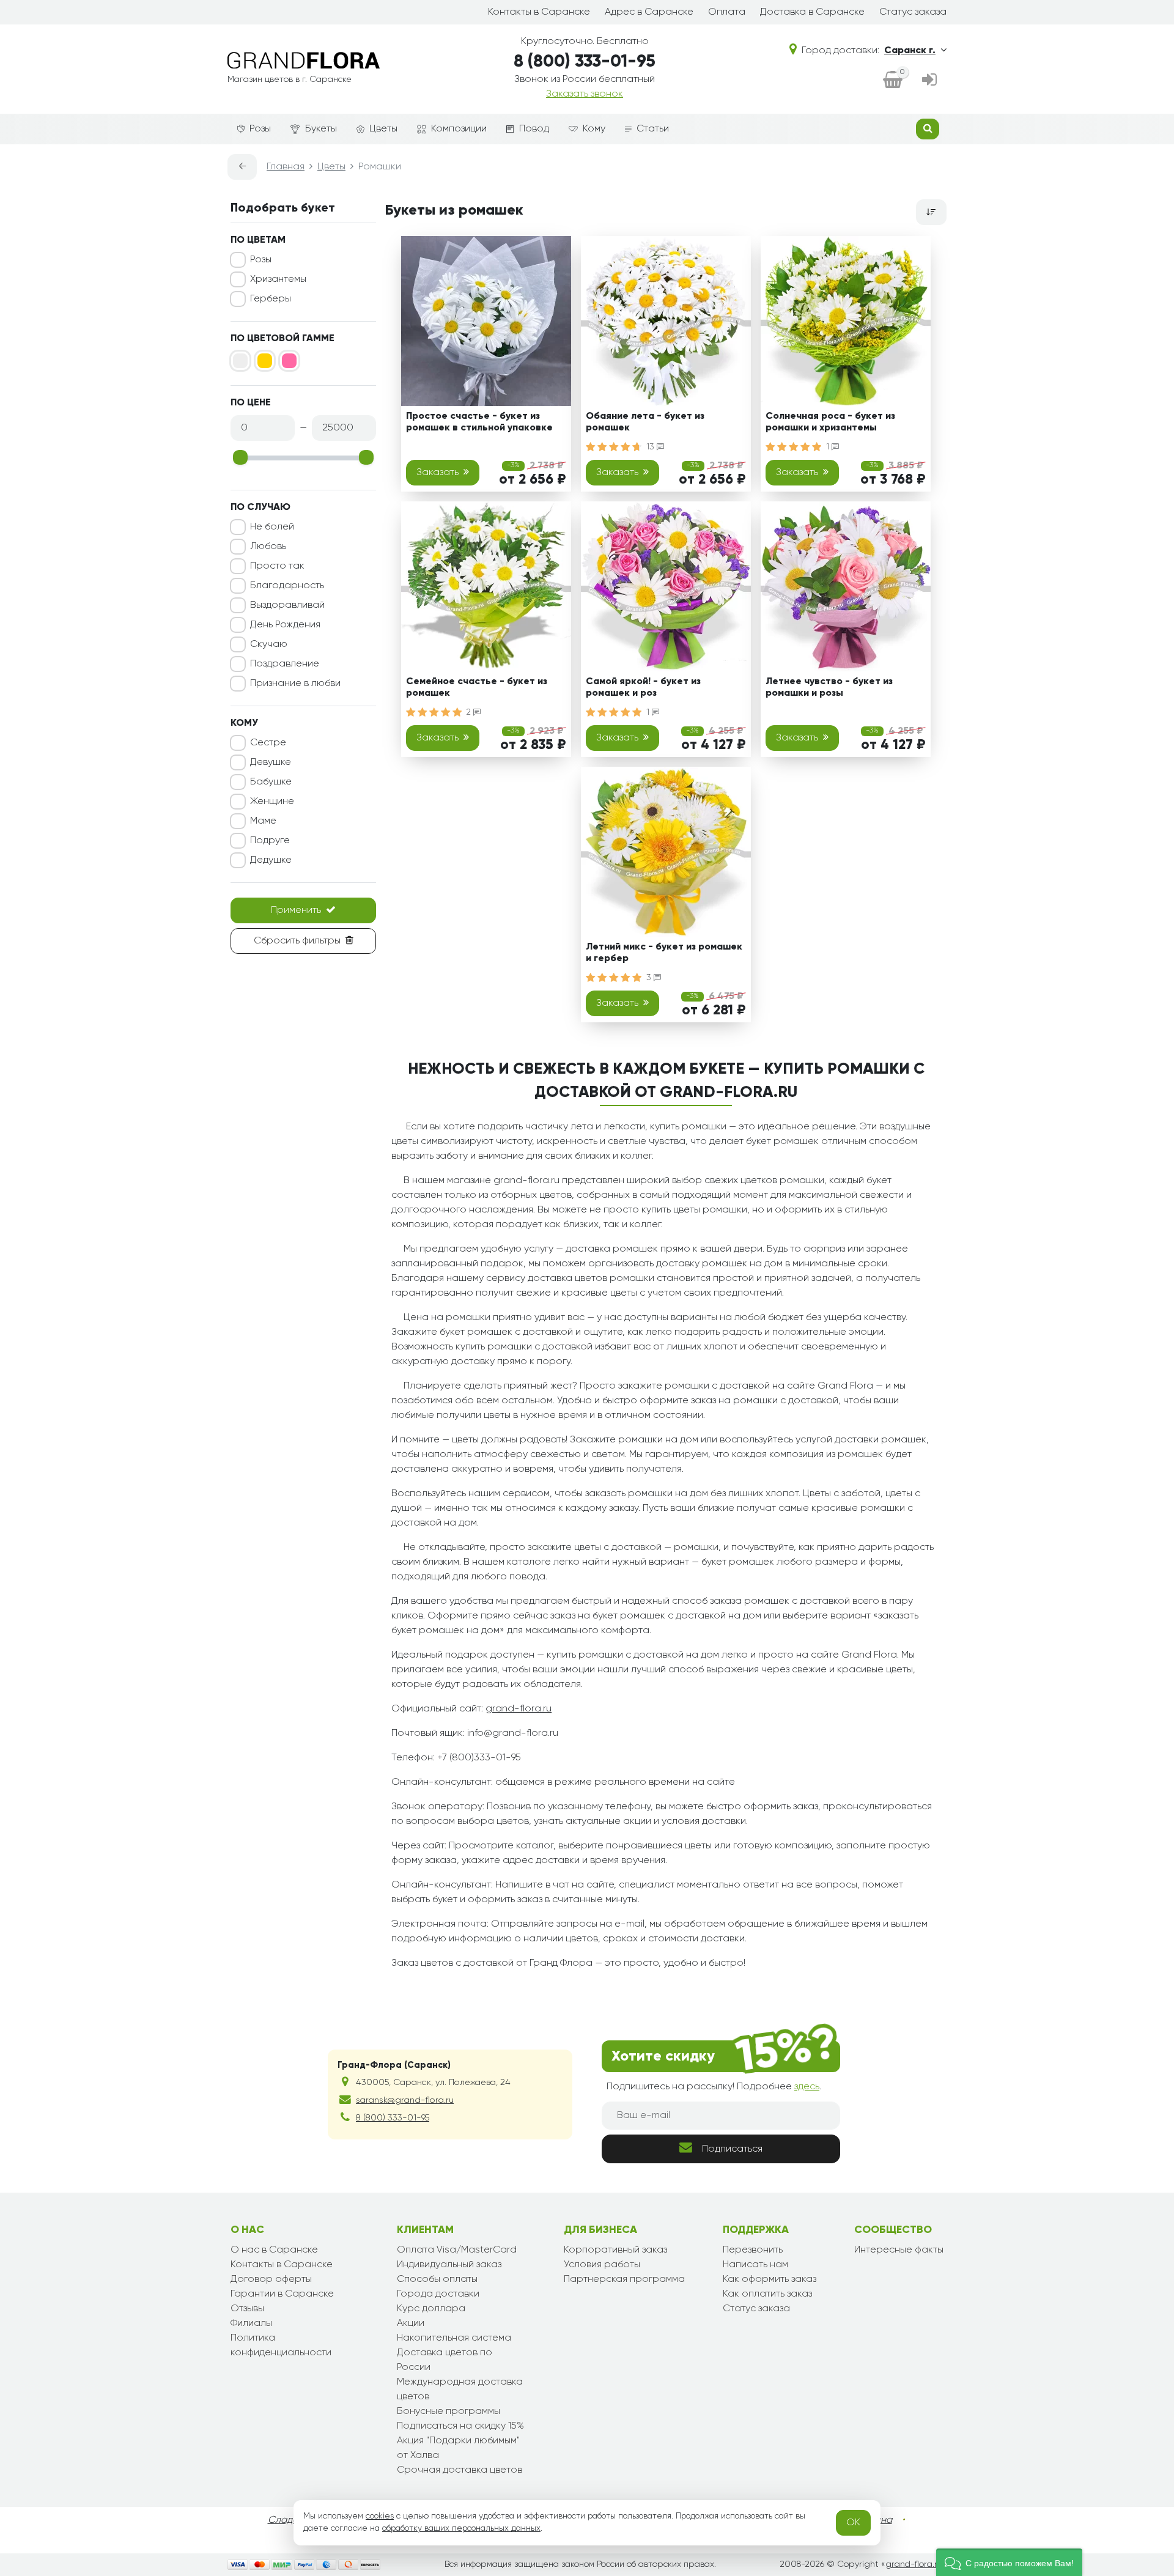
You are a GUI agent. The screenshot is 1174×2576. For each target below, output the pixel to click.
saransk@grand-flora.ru (405, 2100)
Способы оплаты (437, 2279)
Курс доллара (431, 2309)
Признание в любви (295, 684)
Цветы (383, 129)
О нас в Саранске (274, 2250)
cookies (380, 2516)
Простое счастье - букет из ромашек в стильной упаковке (479, 422)
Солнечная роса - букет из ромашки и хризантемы (830, 422)
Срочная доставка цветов (460, 2470)
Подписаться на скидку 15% (460, 2426)
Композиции (459, 129)
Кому (594, 129)
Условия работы (602, 2265)
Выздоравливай (287, 605)
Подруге (270, 841)
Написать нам (755, 2265)
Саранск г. (910, 51)
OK (853, 2523)
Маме (263, 821)
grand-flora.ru (519, 1709)
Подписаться (732, 2149)
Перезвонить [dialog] (753, 2250)
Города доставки (438, 2294)
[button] (1009, 2562)
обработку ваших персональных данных (461, 2528)
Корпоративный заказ (615, 2250)
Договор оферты (271, 2279)
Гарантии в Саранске (282, 2294)
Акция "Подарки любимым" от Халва (458, 2448)
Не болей (272, 527)
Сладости (291, 2520)
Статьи (653, 129)
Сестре (268, 743)
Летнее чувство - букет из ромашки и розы (829, 688)
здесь (807, 2087)
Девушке (271, 762)
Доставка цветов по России (445, 2360)
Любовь (268, 547)
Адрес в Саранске (649, 12)
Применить (296, 910)
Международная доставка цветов (460, 2390)
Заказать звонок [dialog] (585, 94)
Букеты (321, 129)
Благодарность (287, 586)
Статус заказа (913, 12)
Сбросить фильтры (297, 941)
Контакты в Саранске (539, 12)
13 (652, 447)
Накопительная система (454, 2338)
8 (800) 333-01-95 (585, 62)
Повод (534, 129)
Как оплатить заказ (767, 2294)
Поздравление (285, 664)
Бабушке (271, 782)
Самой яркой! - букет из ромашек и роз (643, 688)
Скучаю (269, 644)
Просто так (277, 566)
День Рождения (285, 625)
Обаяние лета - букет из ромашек (645, 422)
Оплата (727, 12)
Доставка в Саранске (812, 12)
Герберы (271, 299)
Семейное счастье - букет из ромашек (477, 688)
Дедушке (271, 860)
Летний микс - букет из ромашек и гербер (664, 953)
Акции (411, 2323)
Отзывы (247, 2309)
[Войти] (929, 81)
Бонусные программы (449, 2412)
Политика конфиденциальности (281, 2345)
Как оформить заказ (770, 2279)
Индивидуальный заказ (449, 2265)
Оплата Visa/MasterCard (457, 2250)
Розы (260, 129)
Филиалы (251, 2323)
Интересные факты (899, 2250)
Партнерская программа (624, 2279)
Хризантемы (278, 279)
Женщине (272, 802)
